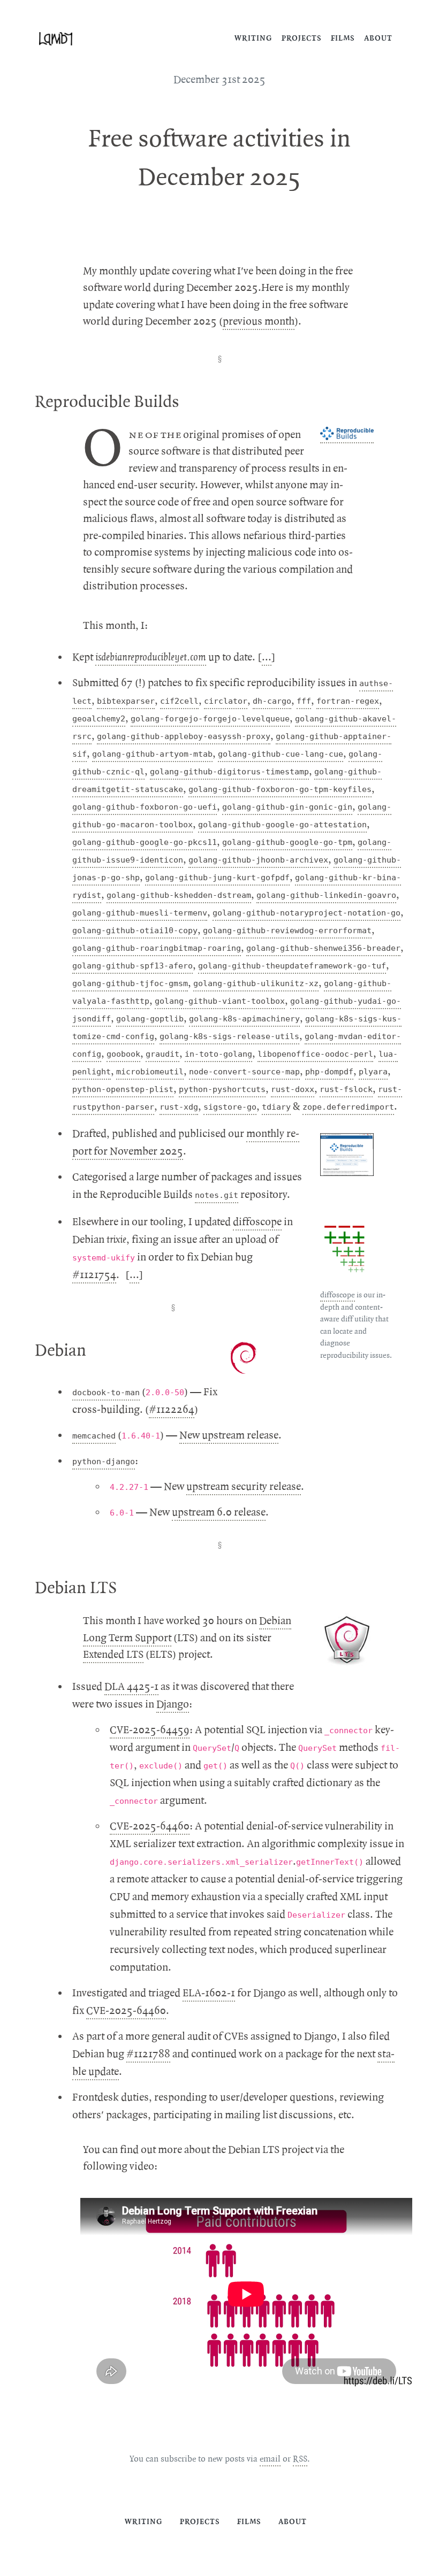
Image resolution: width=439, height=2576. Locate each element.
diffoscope (338, 1295)
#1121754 (94, 1275)
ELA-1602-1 (209, 1993)
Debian (60, 1351)
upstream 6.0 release (219, 1512)
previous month (259, 321)
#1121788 (148, 2054)
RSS (300, 2459)
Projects (302, 38)
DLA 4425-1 (131, 1687)
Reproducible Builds (107, 402)
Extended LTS (113, 1655)
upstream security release (244, 1487)
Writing (253, 38)
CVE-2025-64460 (150, 1826)
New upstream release (229, 1435)
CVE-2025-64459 (150, 1730)
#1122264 (172, 1410)
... (267, 657)
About (378, 38)
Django (173, 1704)
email (270, 2459)
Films (343, 38)
